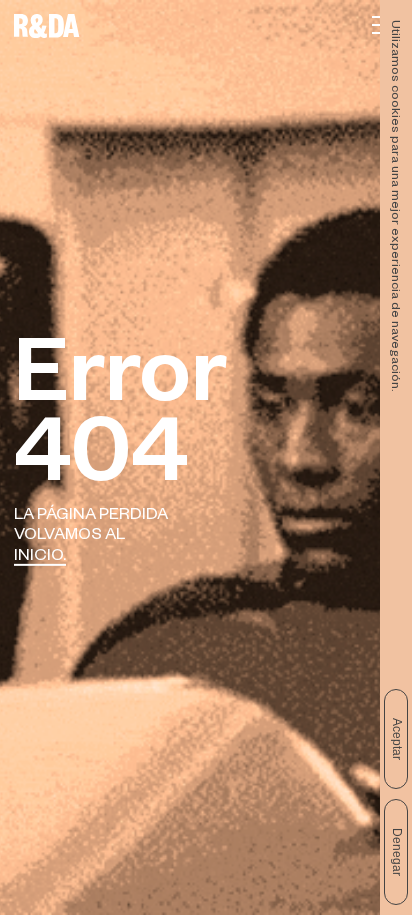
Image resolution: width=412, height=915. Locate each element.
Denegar (397, 852)
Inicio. (40, 558)
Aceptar (397, 739)
